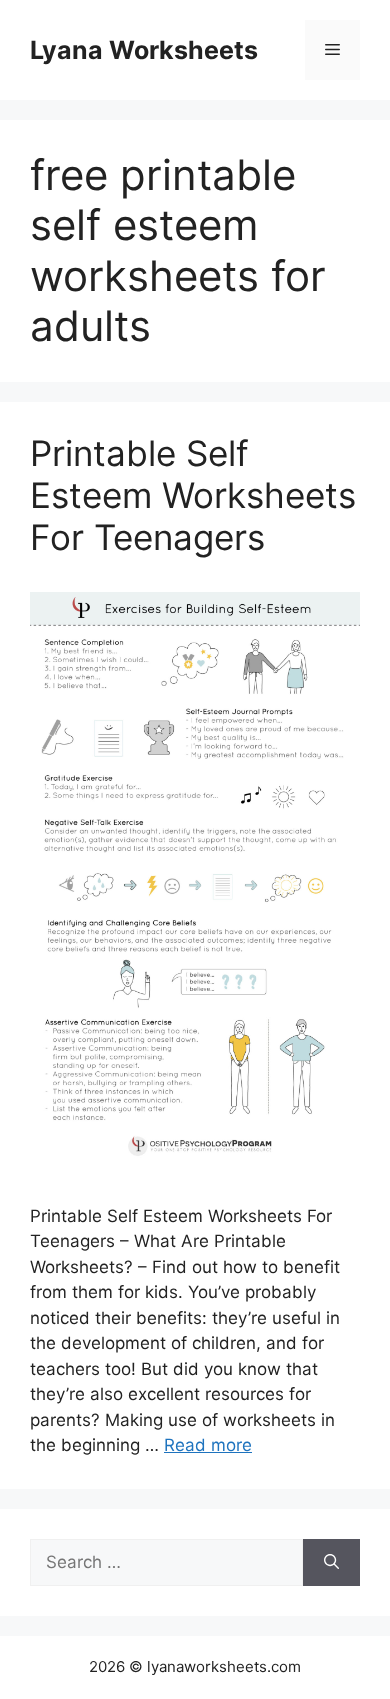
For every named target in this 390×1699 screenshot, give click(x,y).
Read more (208, 1445)
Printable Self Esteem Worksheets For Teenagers (193, 495)
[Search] (331, 1563)
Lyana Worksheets (144, 50)
